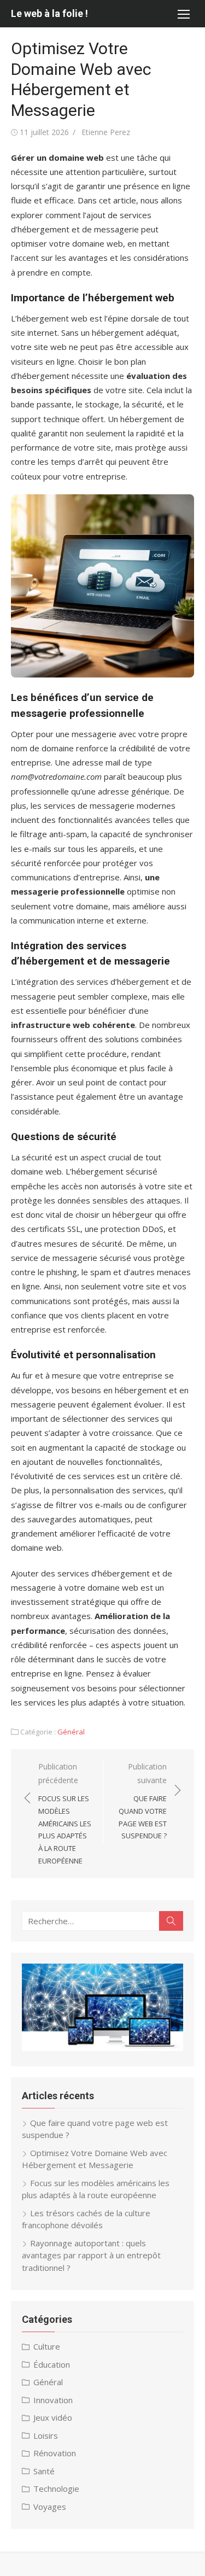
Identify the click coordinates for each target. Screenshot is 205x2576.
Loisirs (46, 2435)
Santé (44, 2471)
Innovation (53, 2400)
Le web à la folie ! (49, 13)
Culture (47, 2346)
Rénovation (55, 2453)
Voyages (50, 2507)
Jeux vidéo (53, 2417)
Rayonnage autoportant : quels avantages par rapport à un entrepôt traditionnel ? (91, 2255)
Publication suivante (143, 1801)
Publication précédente (65, 1813)
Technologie (56, 2489)
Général (71, 1732)
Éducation (52, 2364)
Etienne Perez (106, 132)
